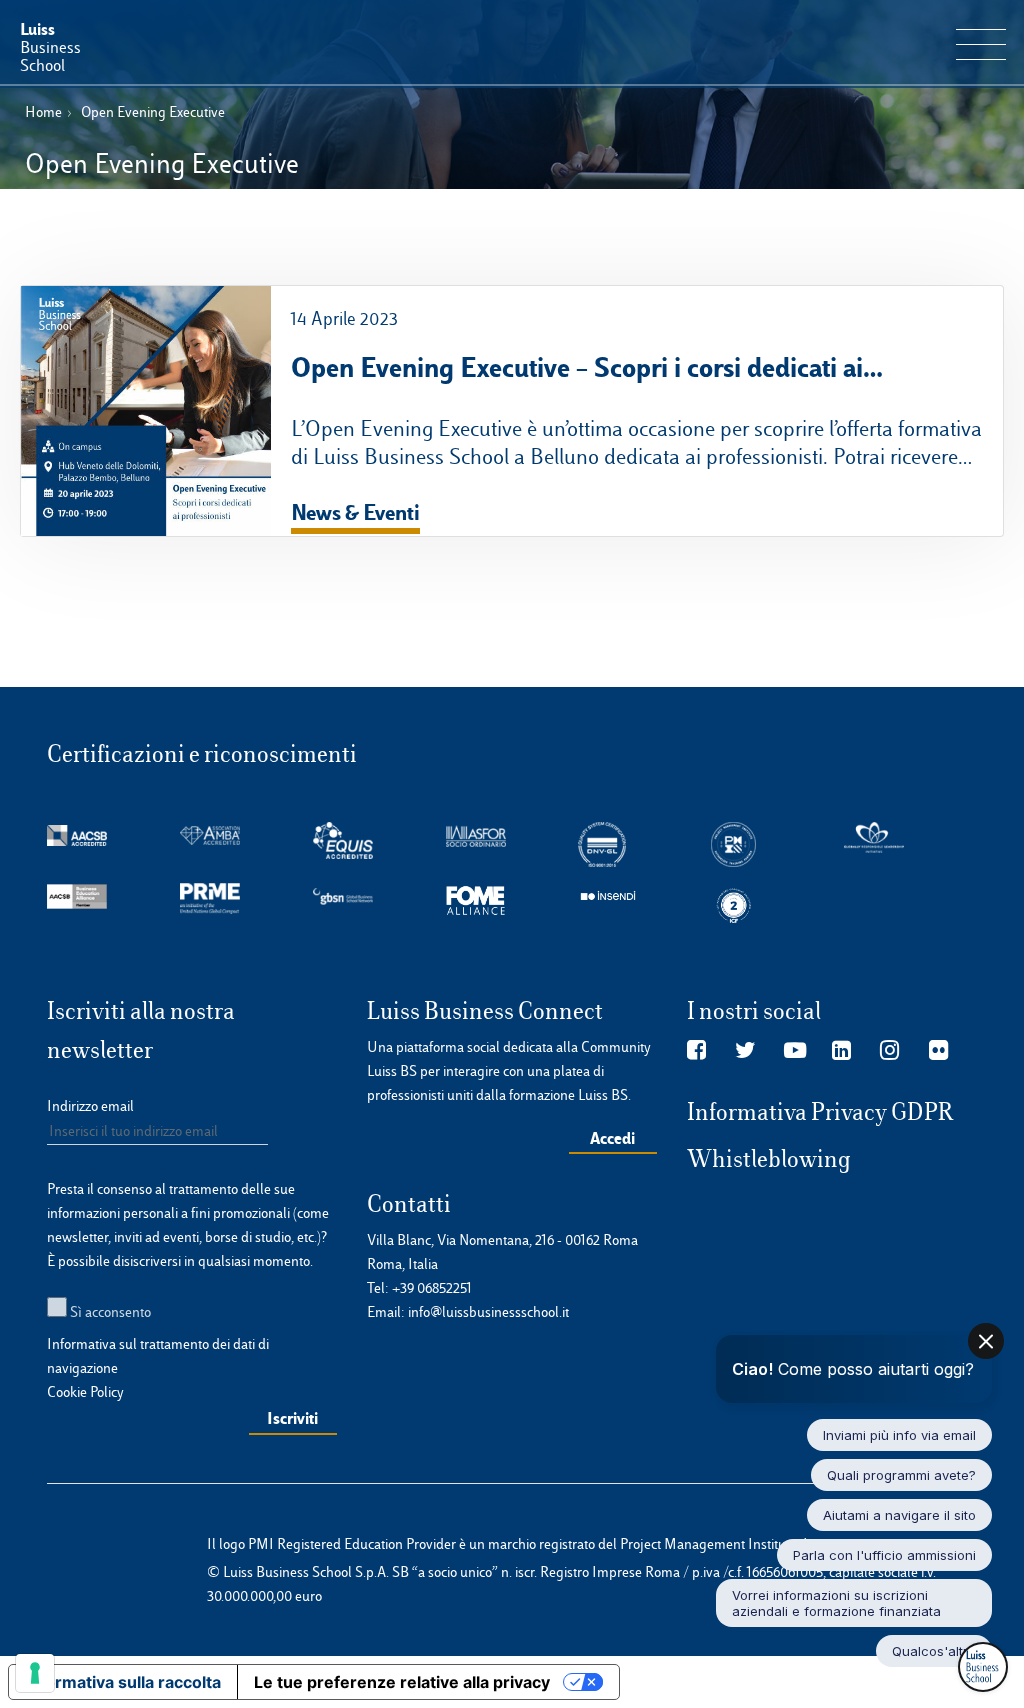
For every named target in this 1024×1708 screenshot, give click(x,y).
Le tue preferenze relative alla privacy (402, 1682)
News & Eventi (355, 511)
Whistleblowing (769, 1159)
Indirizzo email (90, 1106)
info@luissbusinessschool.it (488, 1312)
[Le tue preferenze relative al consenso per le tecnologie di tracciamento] (35, 1673)
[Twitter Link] (745, 1051)
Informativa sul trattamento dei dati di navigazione (158, 1356)
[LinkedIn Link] (841, 1051)
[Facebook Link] (696, 1051)
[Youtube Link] (795, 1051)
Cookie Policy (85, 1392)
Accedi (612, 1138)
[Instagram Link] (889, 1051)
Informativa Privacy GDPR (820, 1112)
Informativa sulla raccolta (123, 1682)
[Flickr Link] (938, 1051)
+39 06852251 (432, 1288)
